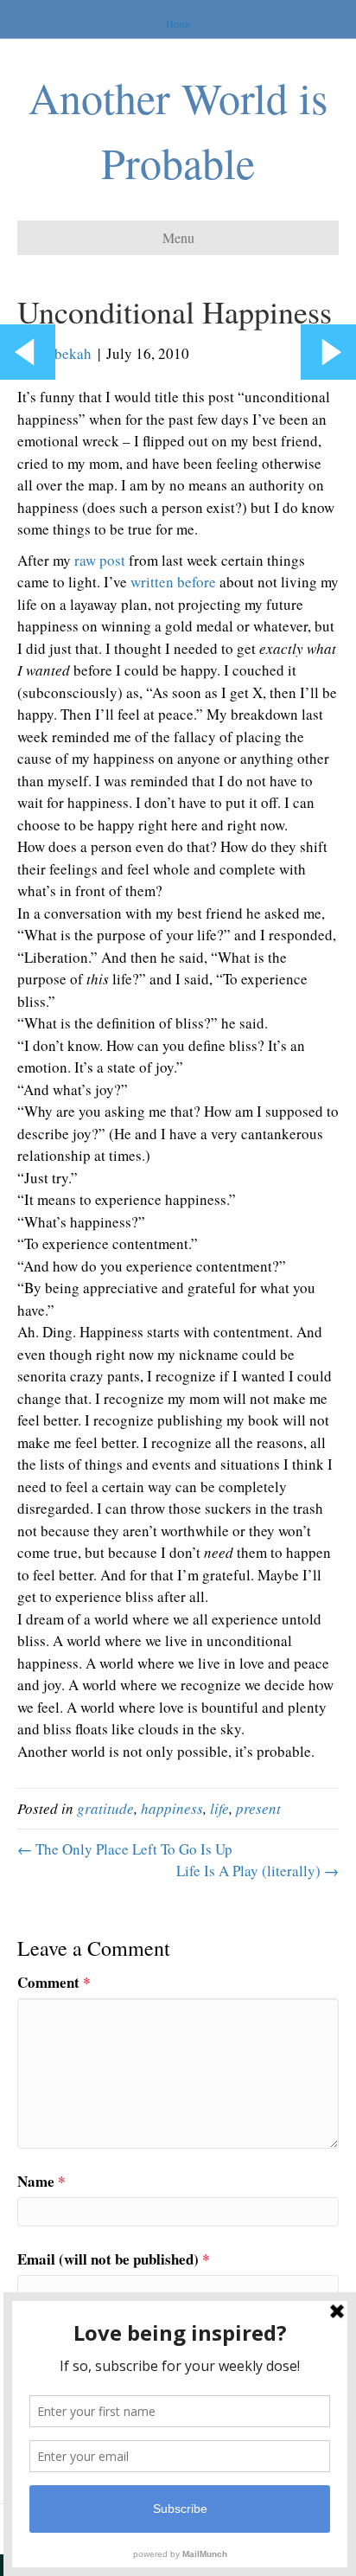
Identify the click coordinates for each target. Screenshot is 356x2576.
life (219, 1808)
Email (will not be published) (114, 2259)
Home (178, 23)
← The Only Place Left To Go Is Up (125, 1849)
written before (173, 582)
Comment (54, 1982)
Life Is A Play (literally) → (257, 1871)
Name (41, 2181)
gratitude (105, 1808)
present (258, 1808)
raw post (100, 560)
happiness (172, 1808)
